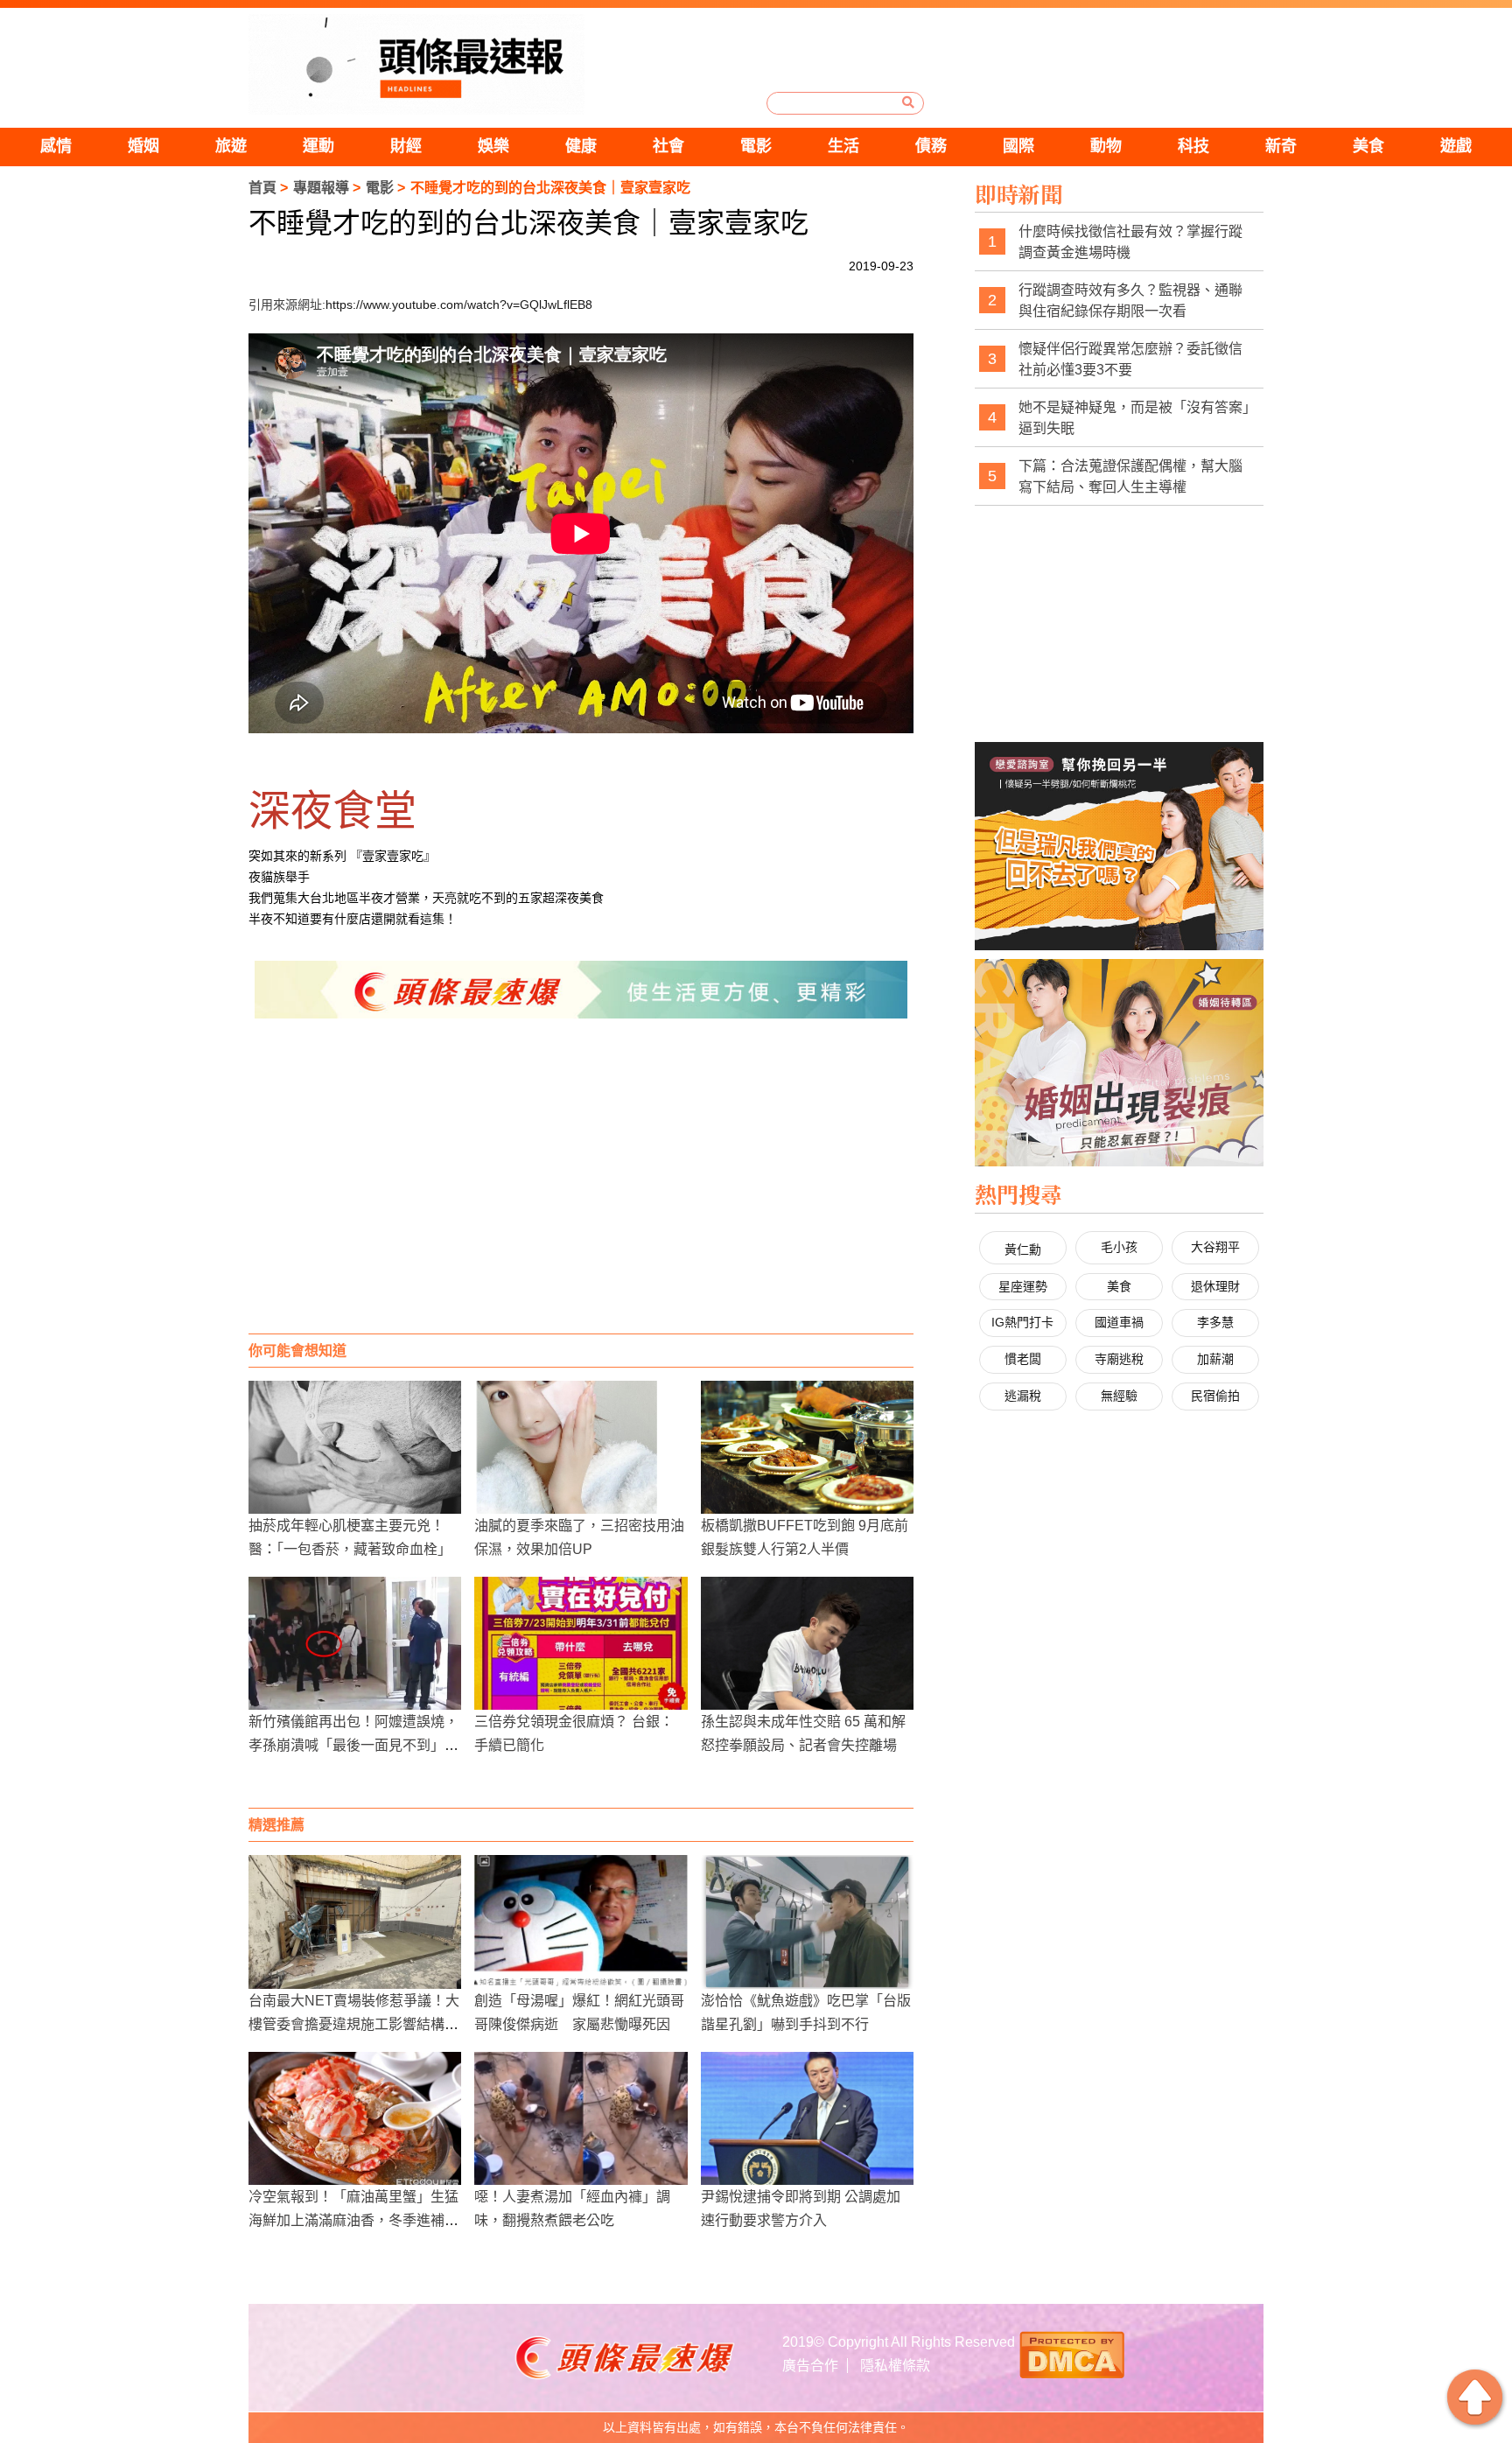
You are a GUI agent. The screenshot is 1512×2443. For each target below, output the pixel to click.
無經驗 (1119, 1396)
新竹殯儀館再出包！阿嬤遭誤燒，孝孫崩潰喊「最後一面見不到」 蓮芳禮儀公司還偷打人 (353, 1745)
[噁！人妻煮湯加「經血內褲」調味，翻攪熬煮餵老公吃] (581, 2118)
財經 (406, 146)
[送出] (908, 102)
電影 (756, 146)
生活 (843, 146)
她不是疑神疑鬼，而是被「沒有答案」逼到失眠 (1134, 418)
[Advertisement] (581, 1193)
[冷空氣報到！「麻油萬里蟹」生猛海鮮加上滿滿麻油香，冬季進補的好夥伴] (355, 2118)
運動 (318, 146)
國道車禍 (1119, 1322)
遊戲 (1456, 146)
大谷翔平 (1215, 1247)
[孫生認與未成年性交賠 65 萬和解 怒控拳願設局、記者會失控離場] (807, 1643)
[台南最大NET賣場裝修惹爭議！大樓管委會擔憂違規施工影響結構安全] (355, 1921)
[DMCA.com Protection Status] (1072, 2353)
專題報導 (321, 188)
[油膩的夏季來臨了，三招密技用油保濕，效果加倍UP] (581, 1447)
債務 (931, 146)
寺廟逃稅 (1119, 1359)
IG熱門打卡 (1022, 1322)
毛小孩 (1119, 1247)
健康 (581, 146)
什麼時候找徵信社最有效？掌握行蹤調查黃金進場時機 (1130, 242)
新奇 (1281, 146)
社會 (668, 146)
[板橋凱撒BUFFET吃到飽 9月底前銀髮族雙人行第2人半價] (807, 1447)
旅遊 (231, 146)
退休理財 (1215, 1286)
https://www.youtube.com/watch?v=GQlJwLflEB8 (459, 304)
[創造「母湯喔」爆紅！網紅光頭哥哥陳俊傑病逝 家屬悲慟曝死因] (581, 1921)
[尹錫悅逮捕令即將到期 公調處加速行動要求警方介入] (807, 2118)
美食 (1368, 146)
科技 (1193, 146)
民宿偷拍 (1215, 1396)
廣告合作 (810, 2366)
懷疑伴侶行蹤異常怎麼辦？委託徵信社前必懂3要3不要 (1130, 359)
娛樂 (493, 146)
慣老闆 (1023, 1359)
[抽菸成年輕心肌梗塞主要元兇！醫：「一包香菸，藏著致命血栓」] (355, 1447)
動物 (1106, 146)
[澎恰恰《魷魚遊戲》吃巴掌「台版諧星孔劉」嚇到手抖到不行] (807, 1921)
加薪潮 (1215, 1359)
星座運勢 (1023, 1286)
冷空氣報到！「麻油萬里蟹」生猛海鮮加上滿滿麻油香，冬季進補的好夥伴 (353, 2220)
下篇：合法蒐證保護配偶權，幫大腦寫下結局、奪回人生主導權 (1130, 476)
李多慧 (1215, 1322)
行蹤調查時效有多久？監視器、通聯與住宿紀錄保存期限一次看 (1130, 301)
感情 (56, 146)
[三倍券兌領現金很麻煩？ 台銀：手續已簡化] (581, 1643)
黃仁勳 (1023, 1249)
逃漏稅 (1023, 1396)
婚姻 (143, 146)
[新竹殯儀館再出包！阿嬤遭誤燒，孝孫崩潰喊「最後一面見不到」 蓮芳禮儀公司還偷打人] (355, 1643)
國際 (1018, 146)
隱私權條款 (895, 2366)
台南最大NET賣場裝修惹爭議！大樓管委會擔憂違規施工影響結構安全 (354, 2024)
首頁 (262, 188)
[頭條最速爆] (416, 64)
